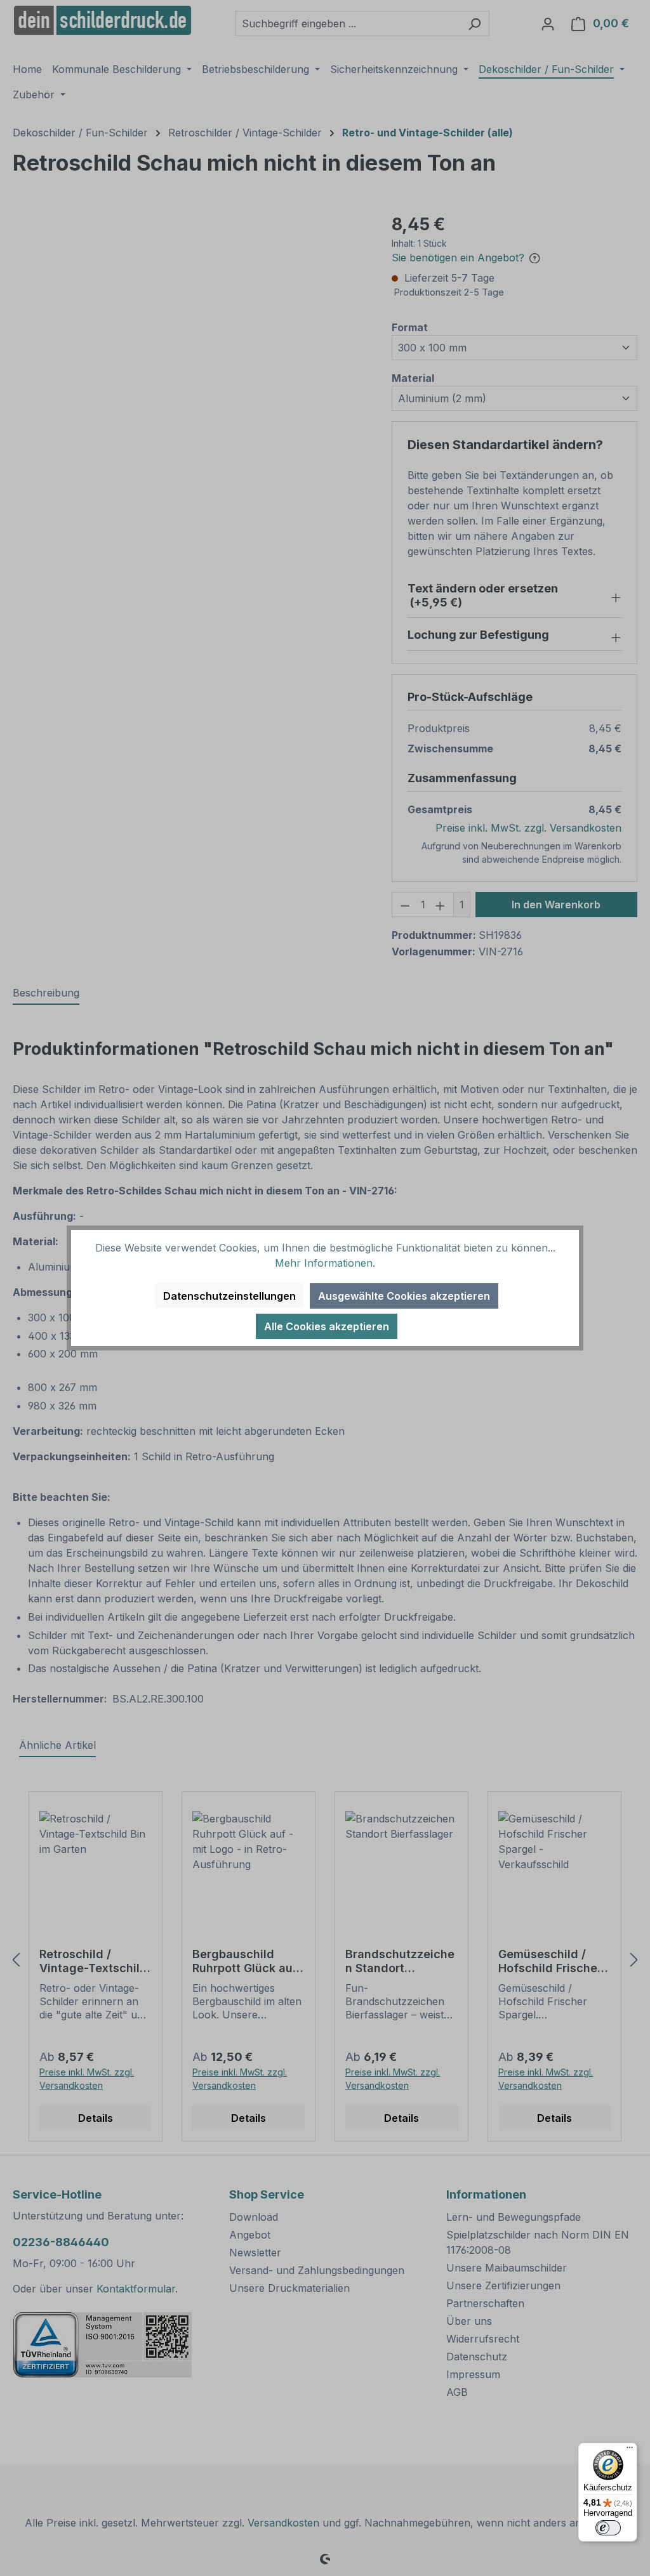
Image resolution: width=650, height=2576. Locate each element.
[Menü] (630, 2450)
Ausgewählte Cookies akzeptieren (404, 1296)
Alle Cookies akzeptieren (327, 1326)
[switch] (608, 2528)
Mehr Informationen (324, 1263)
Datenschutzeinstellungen (229, 1296)
